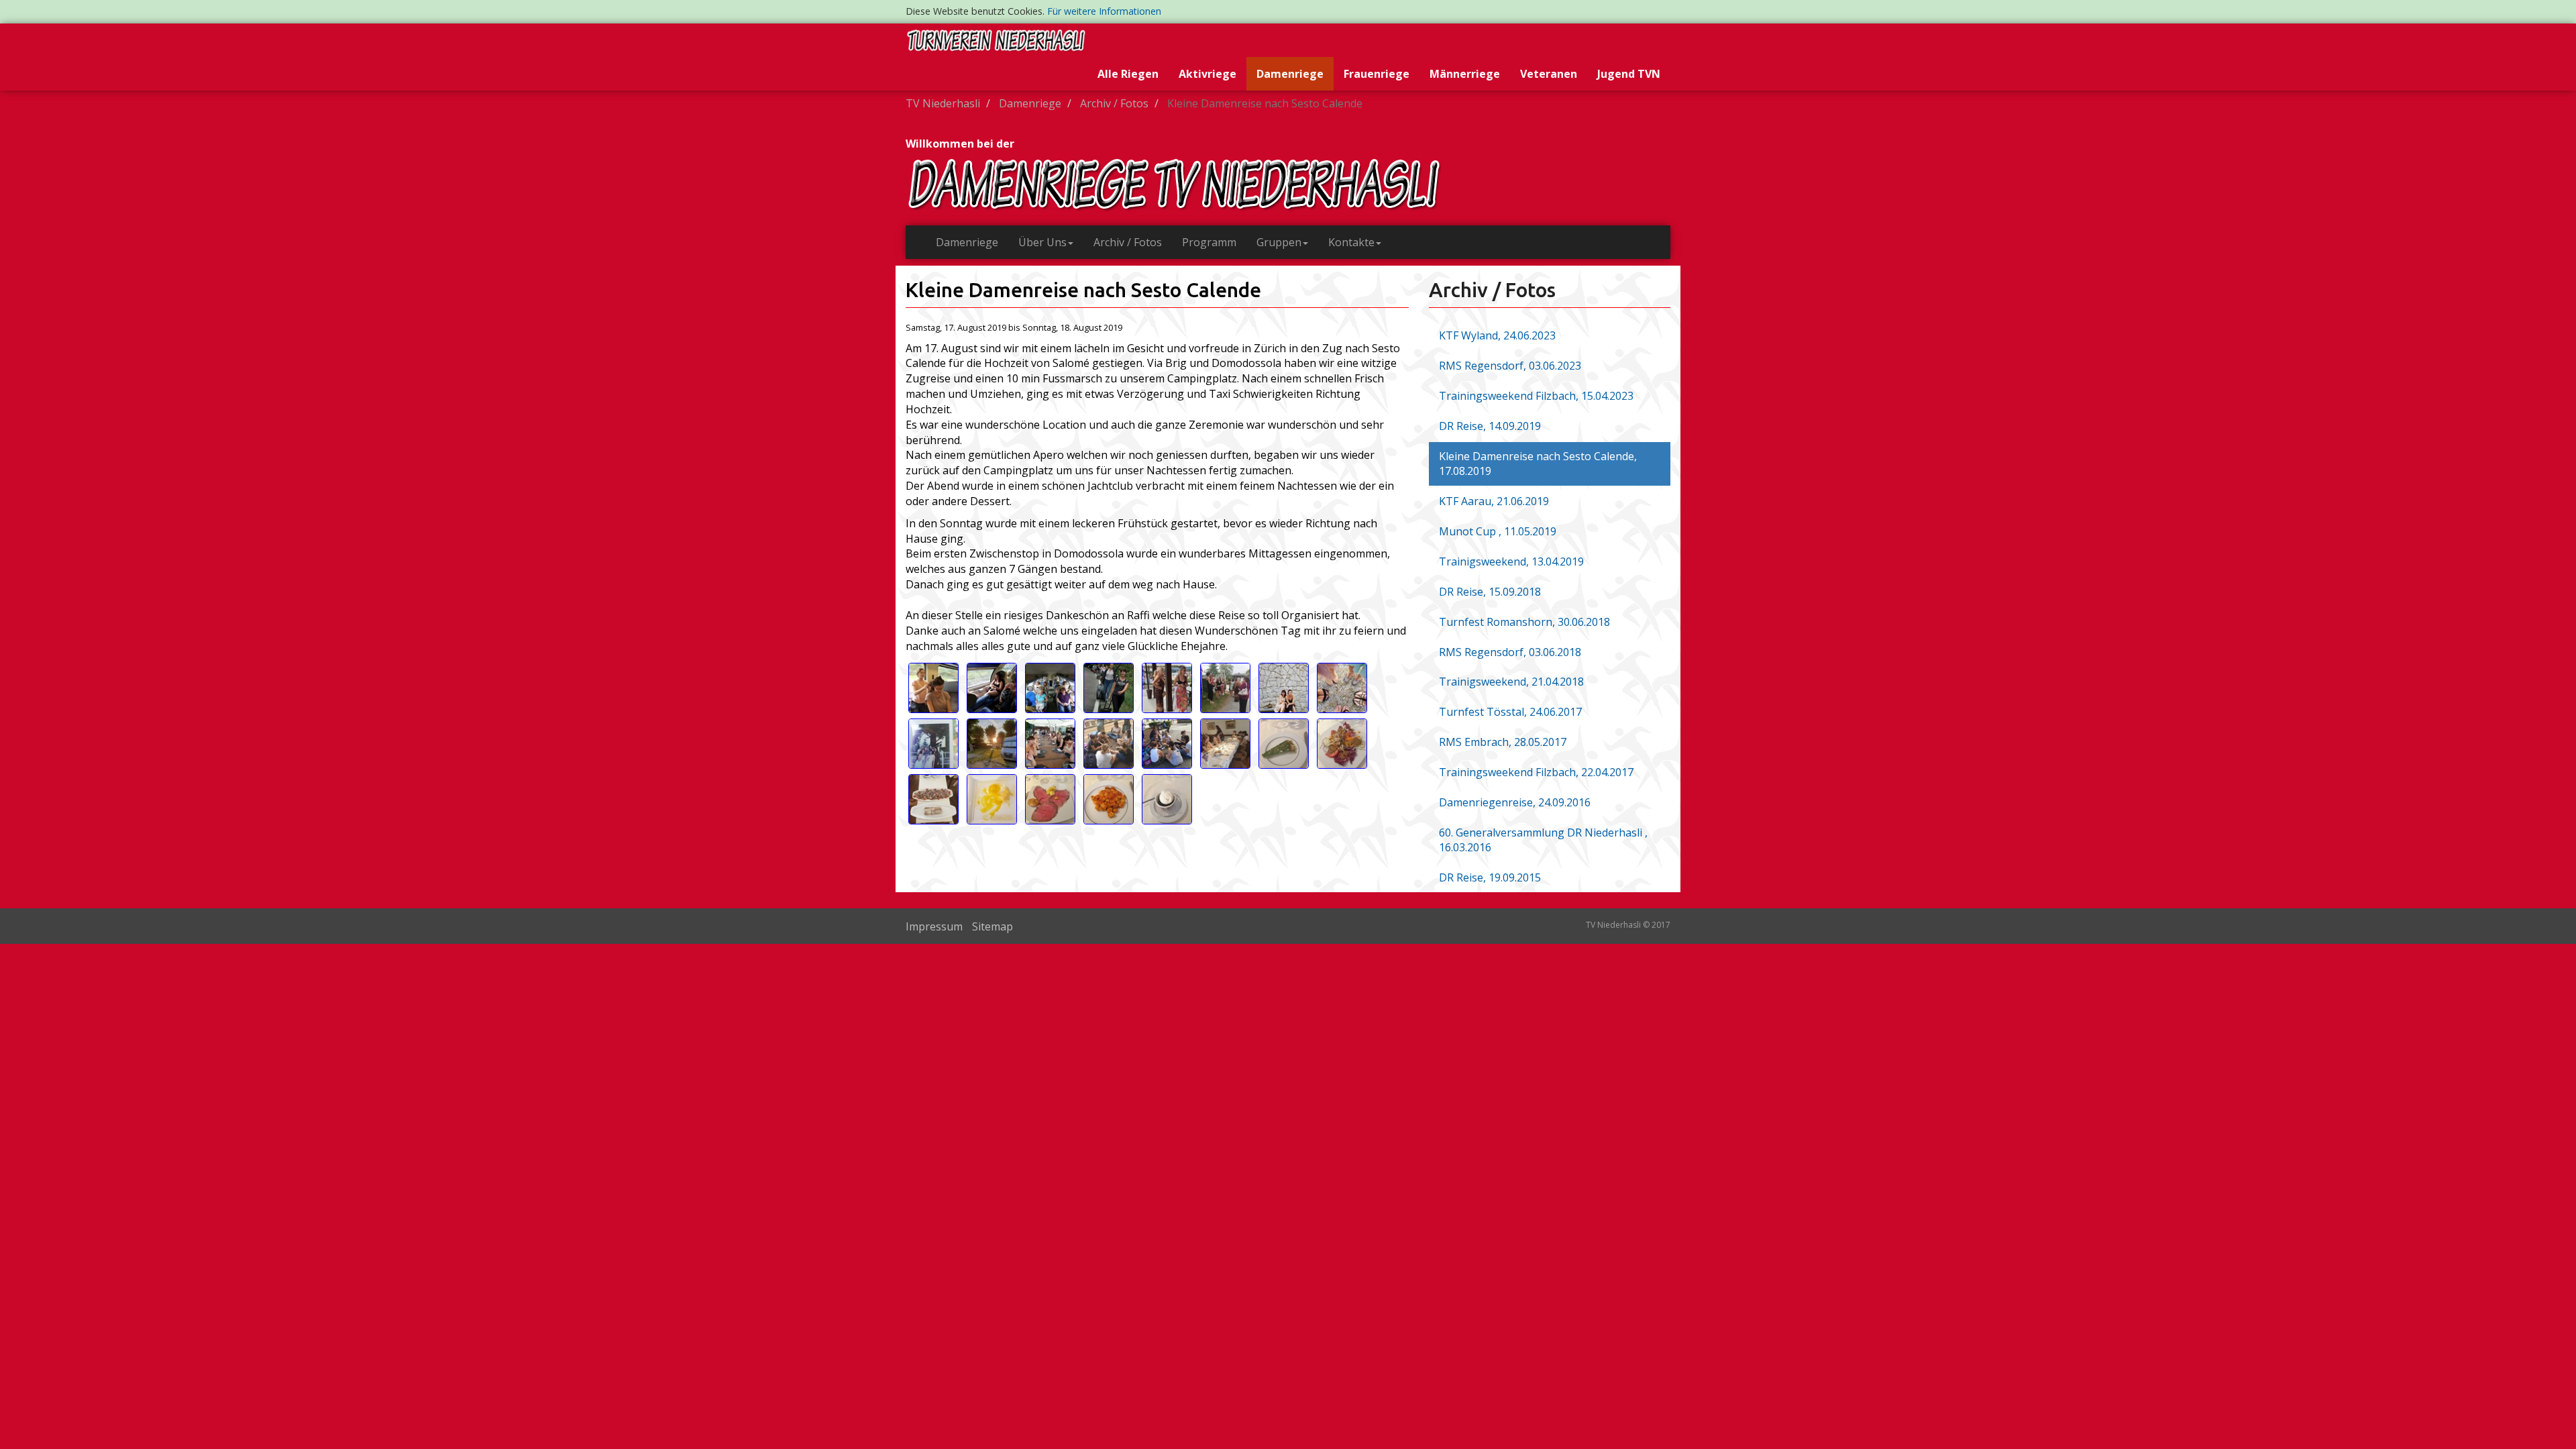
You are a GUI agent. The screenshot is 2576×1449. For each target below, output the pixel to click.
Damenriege (1290, 74)
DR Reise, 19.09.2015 (1490, 877)
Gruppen (1279, 242)
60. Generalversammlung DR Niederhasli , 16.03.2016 (1543, 840)
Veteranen (1549, 74)
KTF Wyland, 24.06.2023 (1497, 335)
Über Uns (1042, 242)
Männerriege (1465, 74)
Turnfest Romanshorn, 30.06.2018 (1524, 622)
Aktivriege (1207, 74)
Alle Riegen (1128, 74)
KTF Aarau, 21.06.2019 (1494, 501)
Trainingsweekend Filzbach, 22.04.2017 (1536, 772)
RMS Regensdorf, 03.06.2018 (1510, 652)
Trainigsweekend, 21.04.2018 (1511, 682)
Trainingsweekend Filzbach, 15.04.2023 (1536, 396)
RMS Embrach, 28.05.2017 (1503, 742)
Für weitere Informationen (1104, 11)
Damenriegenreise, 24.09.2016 (1515, 802)
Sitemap (992, 926)
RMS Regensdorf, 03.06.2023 (1510, 366)
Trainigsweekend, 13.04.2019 (1511, 561)
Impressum (934, 926)
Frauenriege (1377, 74)
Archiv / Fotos (1114, 103)
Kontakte (1351, 242)
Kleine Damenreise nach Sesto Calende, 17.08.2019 (1538, 464)
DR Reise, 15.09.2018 (1490, 592)
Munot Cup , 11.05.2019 (1498, 531)
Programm (1209, 242)
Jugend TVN (1629, 74)
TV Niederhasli (943, 103)
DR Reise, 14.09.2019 (1490, 426)
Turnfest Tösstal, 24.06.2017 (1510, 712)
